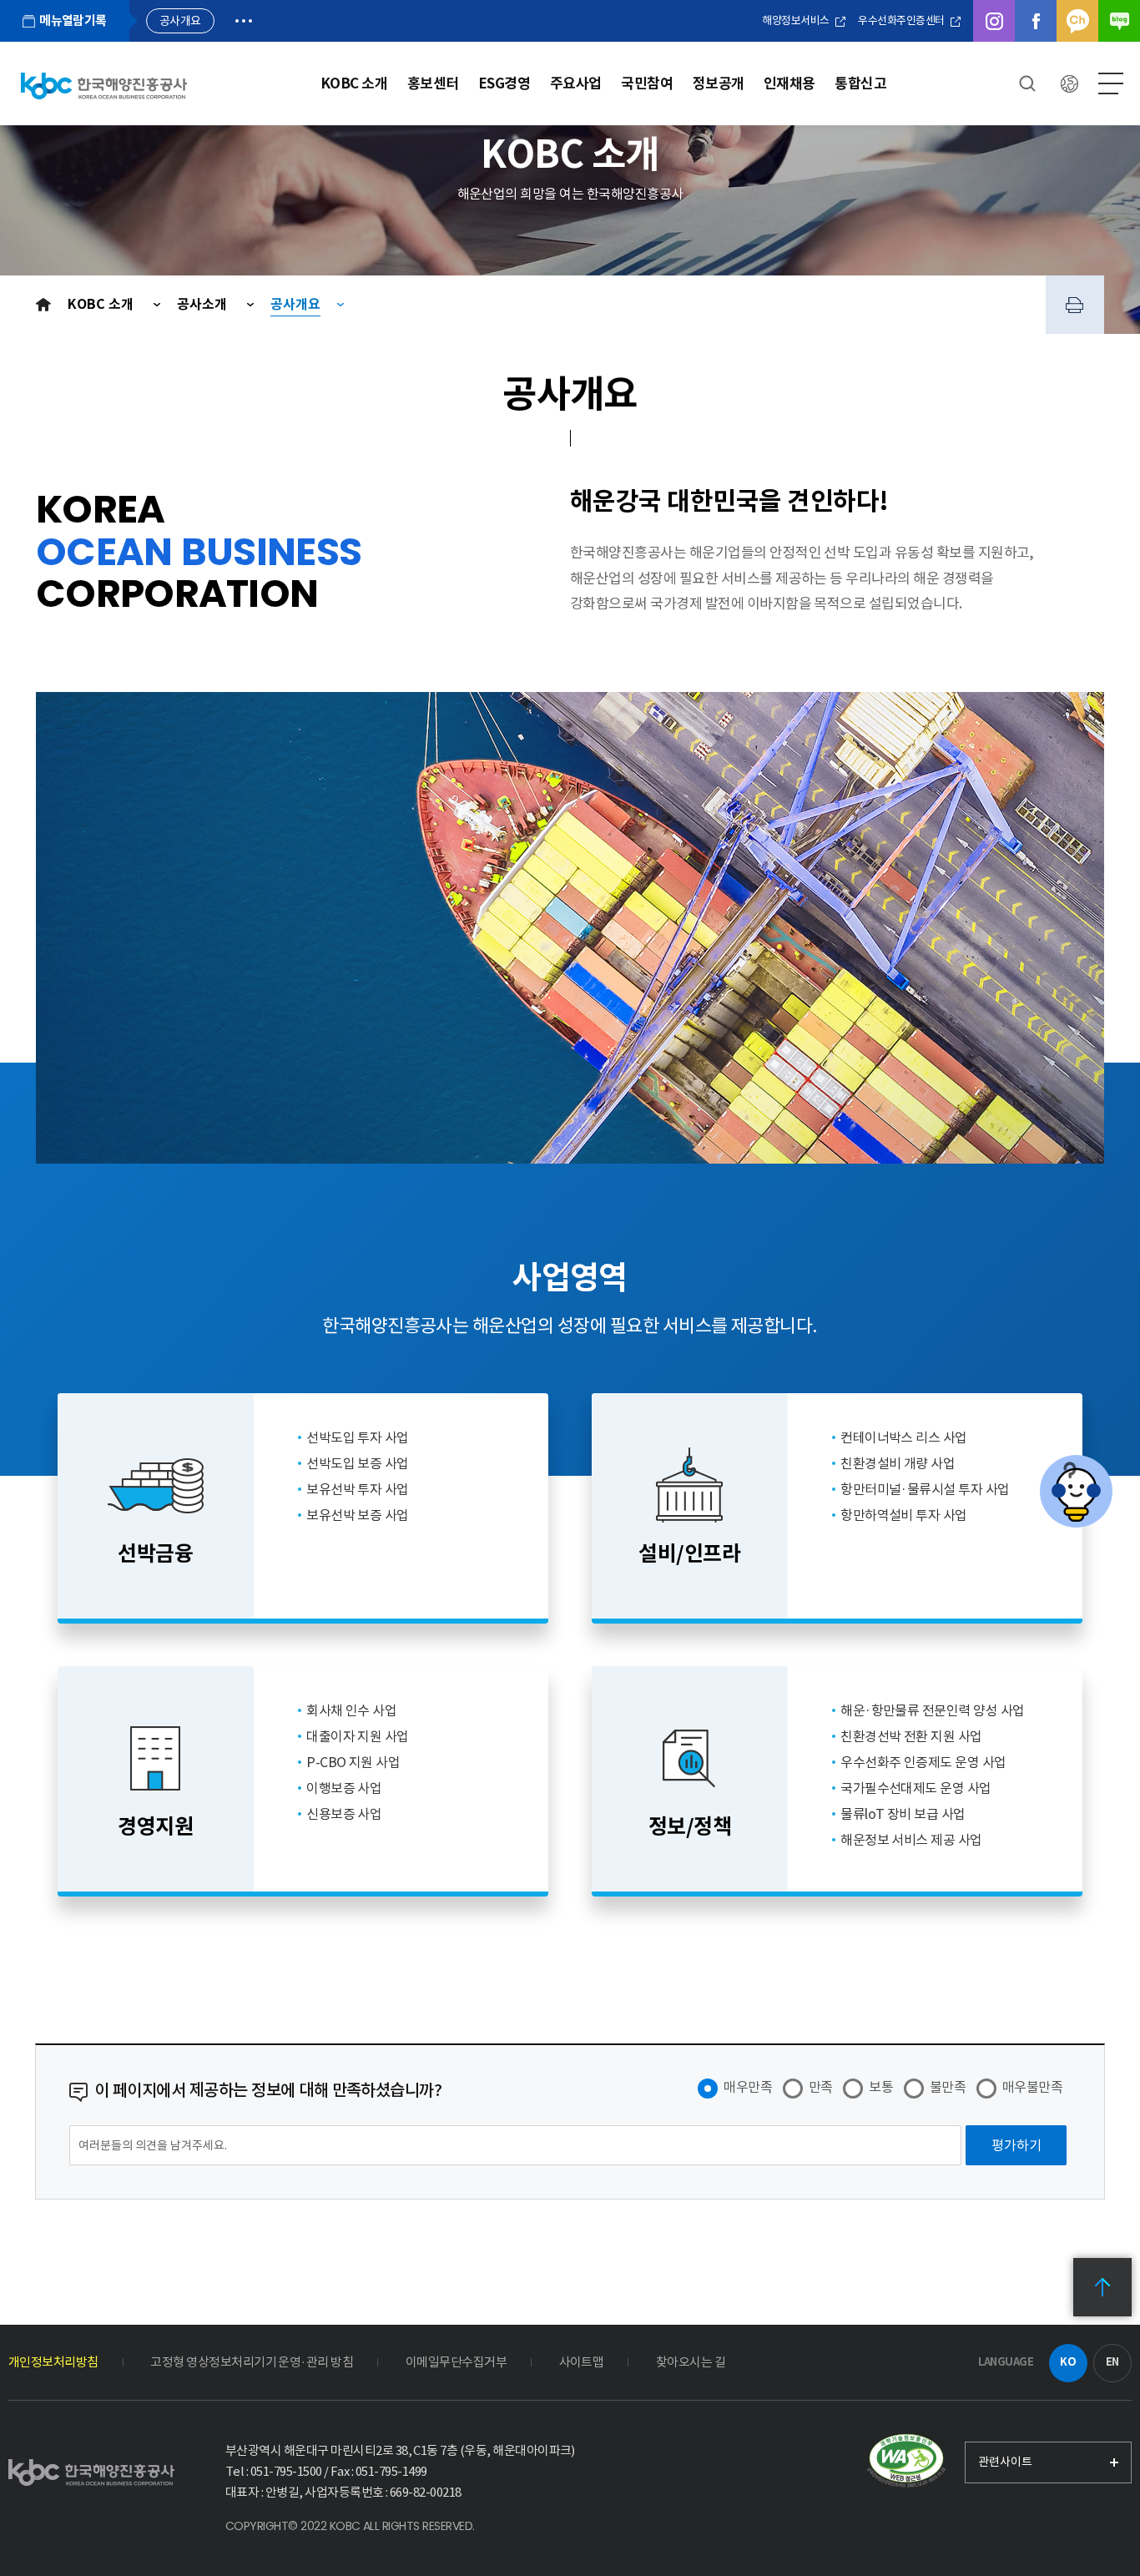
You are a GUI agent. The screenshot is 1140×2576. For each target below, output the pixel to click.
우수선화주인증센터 (902, 20)
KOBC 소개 (102, 304)
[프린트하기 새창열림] (1075, 305)
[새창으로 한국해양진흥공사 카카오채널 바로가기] (1077, 21)
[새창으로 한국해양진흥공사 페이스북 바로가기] (1036, 21)
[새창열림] (906, 2462)
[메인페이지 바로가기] (104, 86)
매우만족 (748, 2087)
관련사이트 (1005, 2462)
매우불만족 (1032, 2087)
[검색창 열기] (1027, 83)
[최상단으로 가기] (1102, 2287)
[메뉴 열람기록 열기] (244, 21)
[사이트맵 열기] (1111, 83)
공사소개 (204, 304)
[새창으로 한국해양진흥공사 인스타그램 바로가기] (994, 21)
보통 (881, 2087)
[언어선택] (1069, 83)
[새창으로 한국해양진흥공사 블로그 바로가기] (1119, 21)
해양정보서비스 (797, 20)
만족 (821, 2087)
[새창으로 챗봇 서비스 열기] (1076, 1491)
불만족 (948, 2087)
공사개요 (295, 304)
